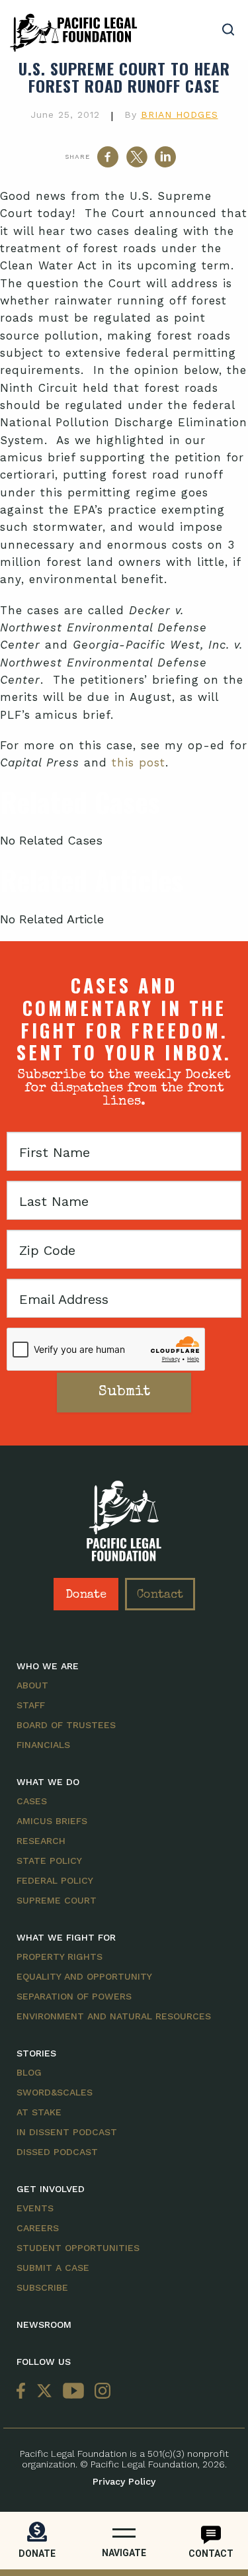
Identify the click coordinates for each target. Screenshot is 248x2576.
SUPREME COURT (57, 1900)
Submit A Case (53, 2268)
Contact (160, 1595)
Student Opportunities (78, 2248)
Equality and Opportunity (84, 1976)
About (32, 1685)
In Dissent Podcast (67, 2132)
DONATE (37, 2553)
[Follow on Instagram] (100, 2392)
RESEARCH (41, 1841)
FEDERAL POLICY (55, 1880)
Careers (38, 2228)
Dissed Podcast (57, 2152)
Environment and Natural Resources (114, 2016)
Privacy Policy (124, 2481)
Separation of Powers (74, 1996)
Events (35, 2208)
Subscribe (42, 2287)
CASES (32, 1801)
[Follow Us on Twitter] (44, 2392)
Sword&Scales (55, 2092)
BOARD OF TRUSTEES (66, 1725)
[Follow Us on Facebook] (24, 2392)
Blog (29, 2072)
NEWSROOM (44, 2324)
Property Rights (60, 1956)
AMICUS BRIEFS (52, 1821)
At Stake (39, 2112)
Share (77, 157)
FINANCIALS (43, 1745)
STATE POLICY (49, 1861)
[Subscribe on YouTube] (73, 2392)
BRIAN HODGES (180, 115)
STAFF (31, 1705)
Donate (86, 1595)
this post (139, 762)
